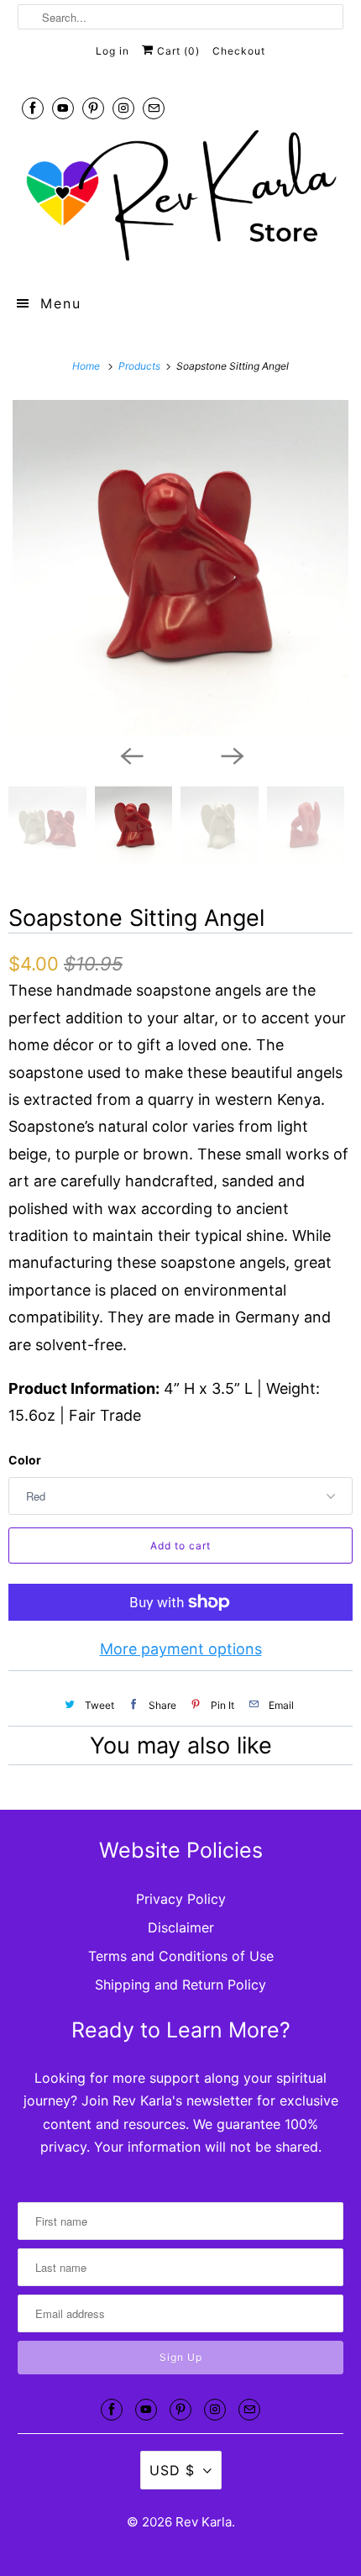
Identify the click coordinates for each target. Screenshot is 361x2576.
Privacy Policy (181, 1899)
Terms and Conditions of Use (181, 1956)
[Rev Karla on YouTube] (63, 108)
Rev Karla (204, 2522)
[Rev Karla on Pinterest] (93, 108)
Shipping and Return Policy (180, 1985)
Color (25, 1460)
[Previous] (130, 754)
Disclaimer (181, 1927)
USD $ (172, 2470)
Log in (112, 51)
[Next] (231, 754)
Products (141, 366)
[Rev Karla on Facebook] (33, 108)
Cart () (177, 51)
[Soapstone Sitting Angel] (180, 568)
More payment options (181, 1649)
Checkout (239, 51)
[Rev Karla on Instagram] (123, 108)
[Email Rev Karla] (154, 108)
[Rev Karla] (181, 197)
